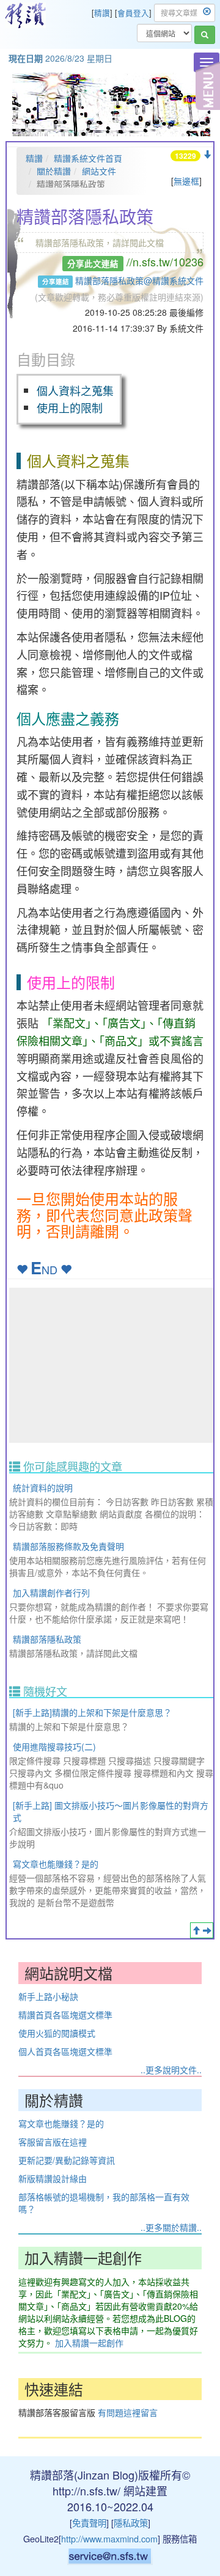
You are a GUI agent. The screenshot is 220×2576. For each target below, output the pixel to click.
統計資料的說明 (43, 1487)
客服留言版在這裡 (53, 2142)
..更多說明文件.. (171, 2070)
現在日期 (26, 58)
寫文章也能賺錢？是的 (56, 1864)
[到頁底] (207, 155)
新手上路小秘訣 (48, 1996)
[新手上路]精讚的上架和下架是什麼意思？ (92, 1712)
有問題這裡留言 (128, 2412)
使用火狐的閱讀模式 (57, 2033)
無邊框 (186, 181)
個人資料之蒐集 (75, 390)
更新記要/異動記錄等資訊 (67, 2160)
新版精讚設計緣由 (53, 2178)
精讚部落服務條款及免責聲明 (68, 1546)
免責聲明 (89, 2523)
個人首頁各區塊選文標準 (65, 2051)
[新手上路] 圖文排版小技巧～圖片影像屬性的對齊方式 (111, 1811)
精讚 (102, 13)
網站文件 (99, 171)
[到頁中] (207, 1930)
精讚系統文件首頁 (88, 158)
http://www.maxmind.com (109, 2538)
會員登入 (133, 13)
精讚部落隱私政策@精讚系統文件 (139, 280)
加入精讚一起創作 (89, 2343)
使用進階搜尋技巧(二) (54, 1746)
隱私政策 (131, 2523)
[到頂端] (196, 1930)
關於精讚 (54, 171)
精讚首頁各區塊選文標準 (65, 2015)
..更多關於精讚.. (171, 2227)
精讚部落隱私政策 (47, 1639)
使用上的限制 (70, 407)
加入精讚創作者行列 (51, 1593)
